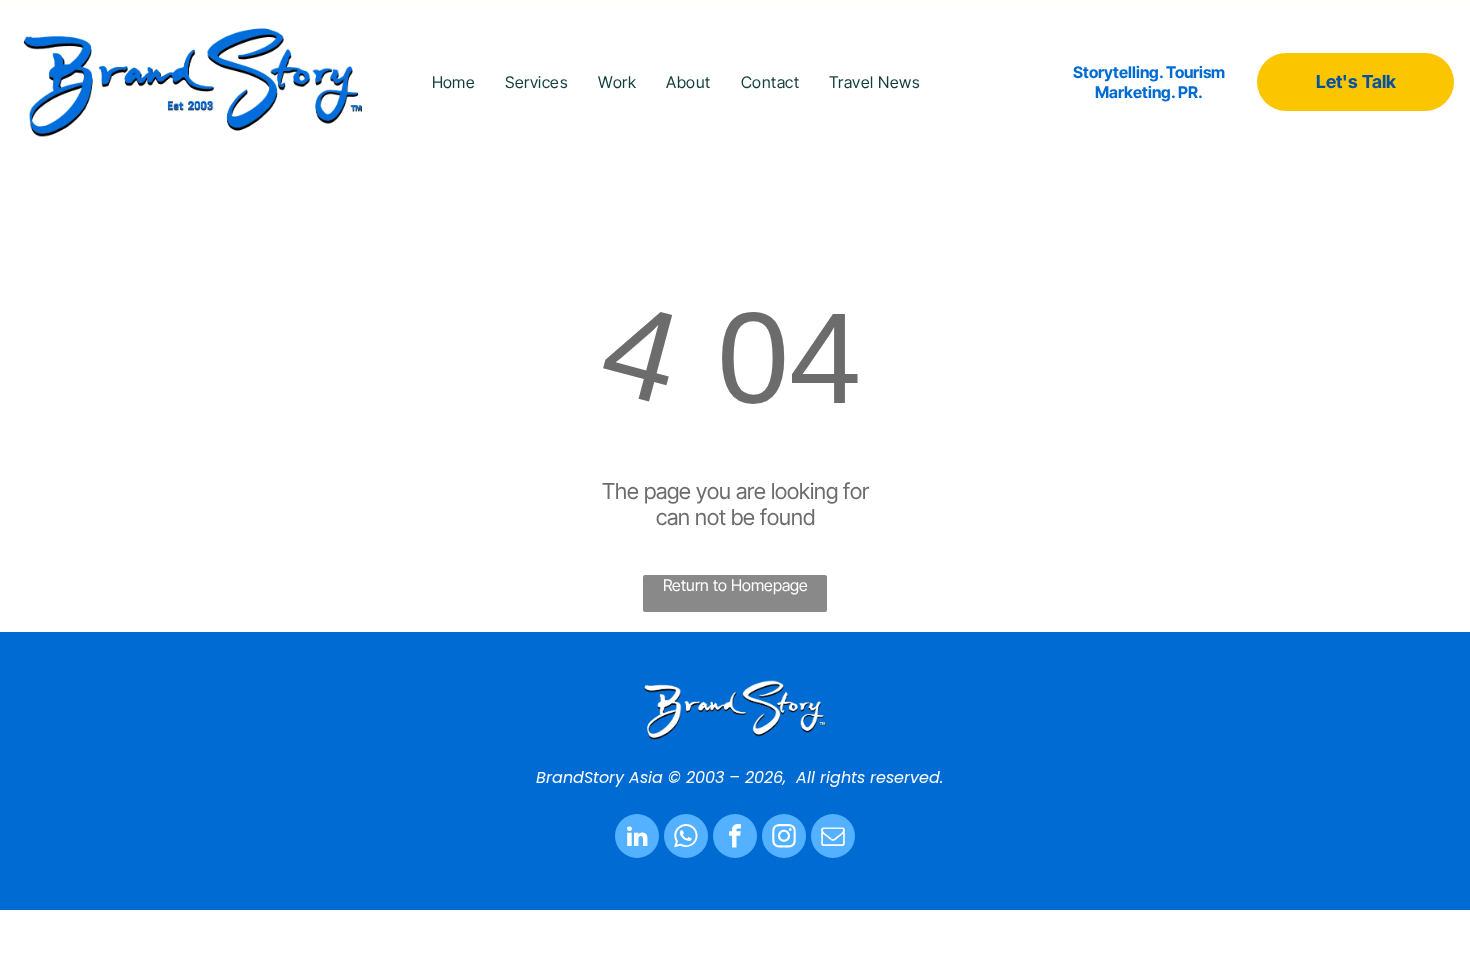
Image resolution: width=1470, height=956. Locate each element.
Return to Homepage (735, 585)
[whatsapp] (686, 838)
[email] (833, 838)
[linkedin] (637, 838)
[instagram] (784, 838)
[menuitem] (454, 81)
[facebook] (735, 838)
